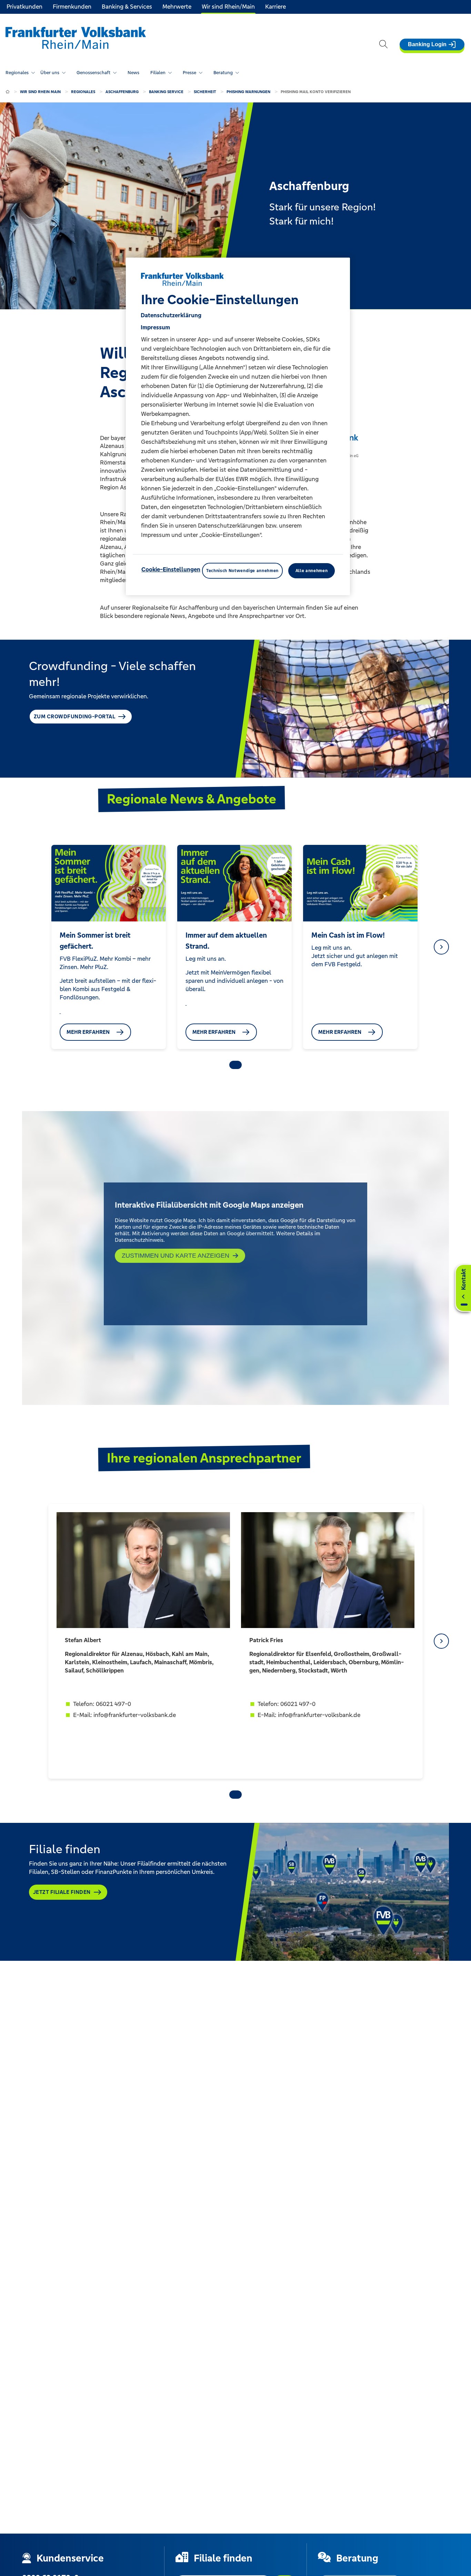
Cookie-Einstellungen (171, 569)
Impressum (155, 327)
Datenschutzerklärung (171, 315)
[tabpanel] (108, 947)
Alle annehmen (312, 571)
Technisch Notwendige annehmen (242, 571)
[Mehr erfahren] (60, 1011)
